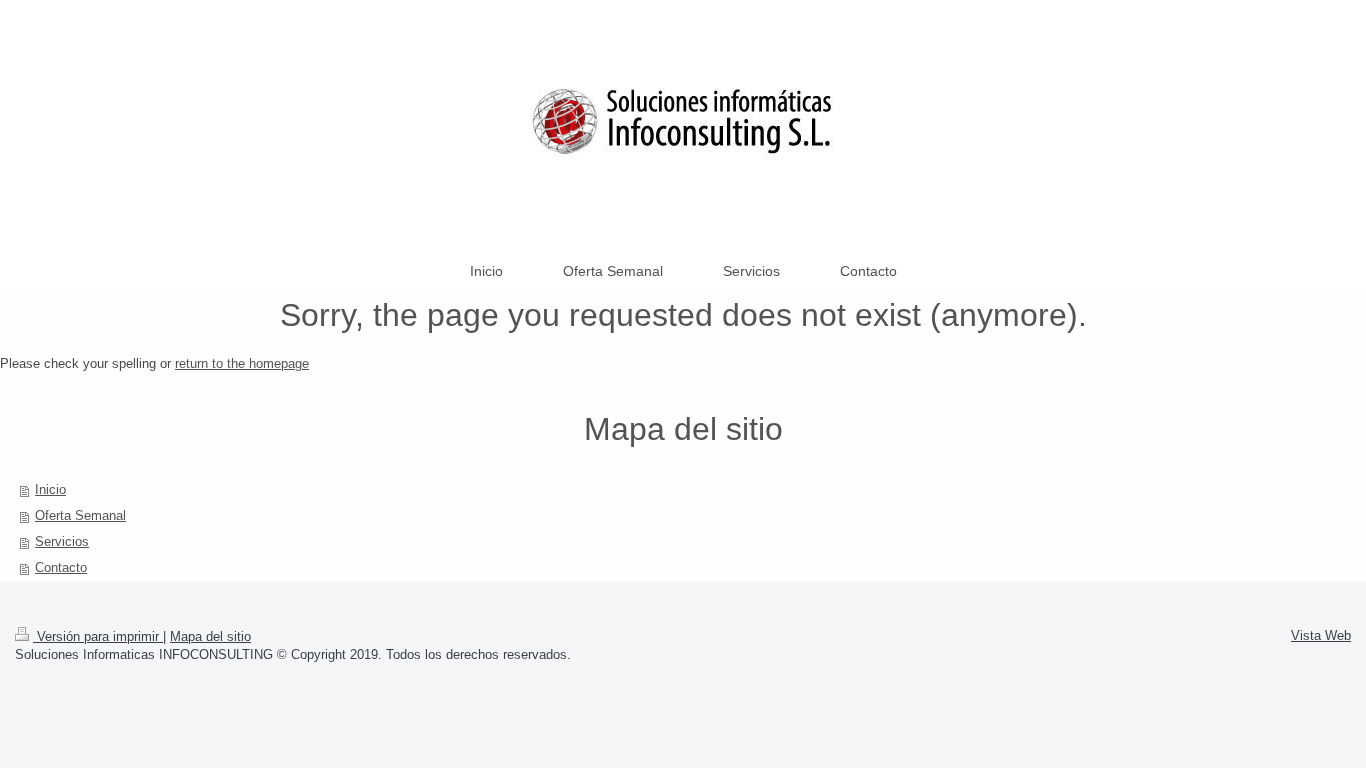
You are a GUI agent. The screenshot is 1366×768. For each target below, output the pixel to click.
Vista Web (1321, 635)
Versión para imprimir (98, 636)
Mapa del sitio (210, 636)
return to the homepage (242, 363)
